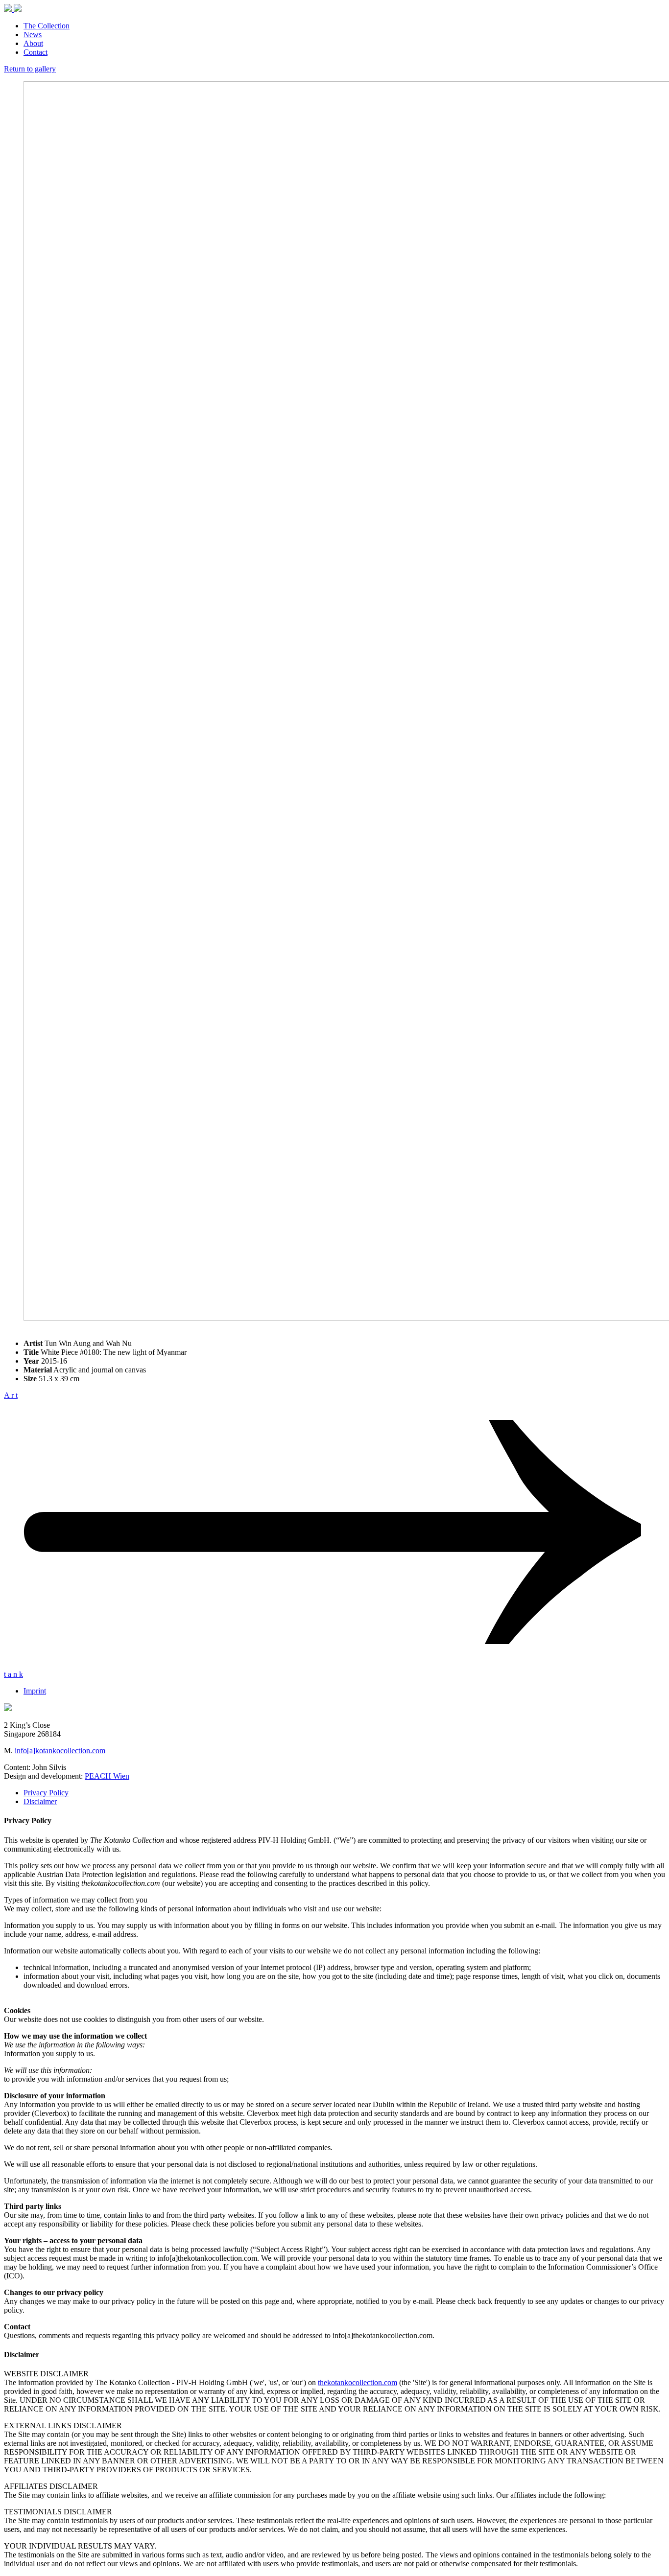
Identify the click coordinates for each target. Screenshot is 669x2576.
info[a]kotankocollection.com (60, 1751)
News (33, 35)
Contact (36, 52)
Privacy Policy (46, 1793)
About (33, 43)
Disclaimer (40, 1801)
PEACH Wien (107, 1776)
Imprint (35, 1691)
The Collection (47, 26)
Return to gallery (30, 69)
